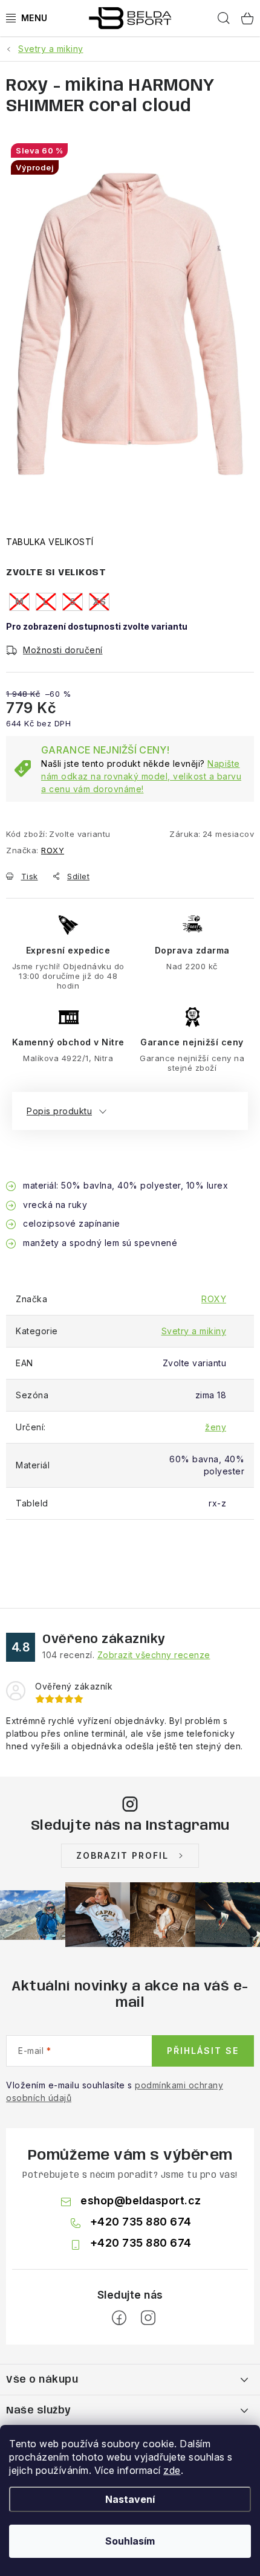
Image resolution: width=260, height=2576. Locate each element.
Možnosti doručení (63, 650)
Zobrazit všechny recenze (154, 1655)
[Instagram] (148, 2318)
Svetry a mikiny (194, 1331)
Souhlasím (130, 2541)
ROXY (53, 850)
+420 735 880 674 (141, 2222)
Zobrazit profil (122, 1855)
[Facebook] (119, 2318)
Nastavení (130, 2499)
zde (172, 2470)
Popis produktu (59, 1111)
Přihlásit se (203, 2051)
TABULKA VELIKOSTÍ (50, 542)
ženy (216, 1427)
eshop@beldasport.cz (141, 2200)
